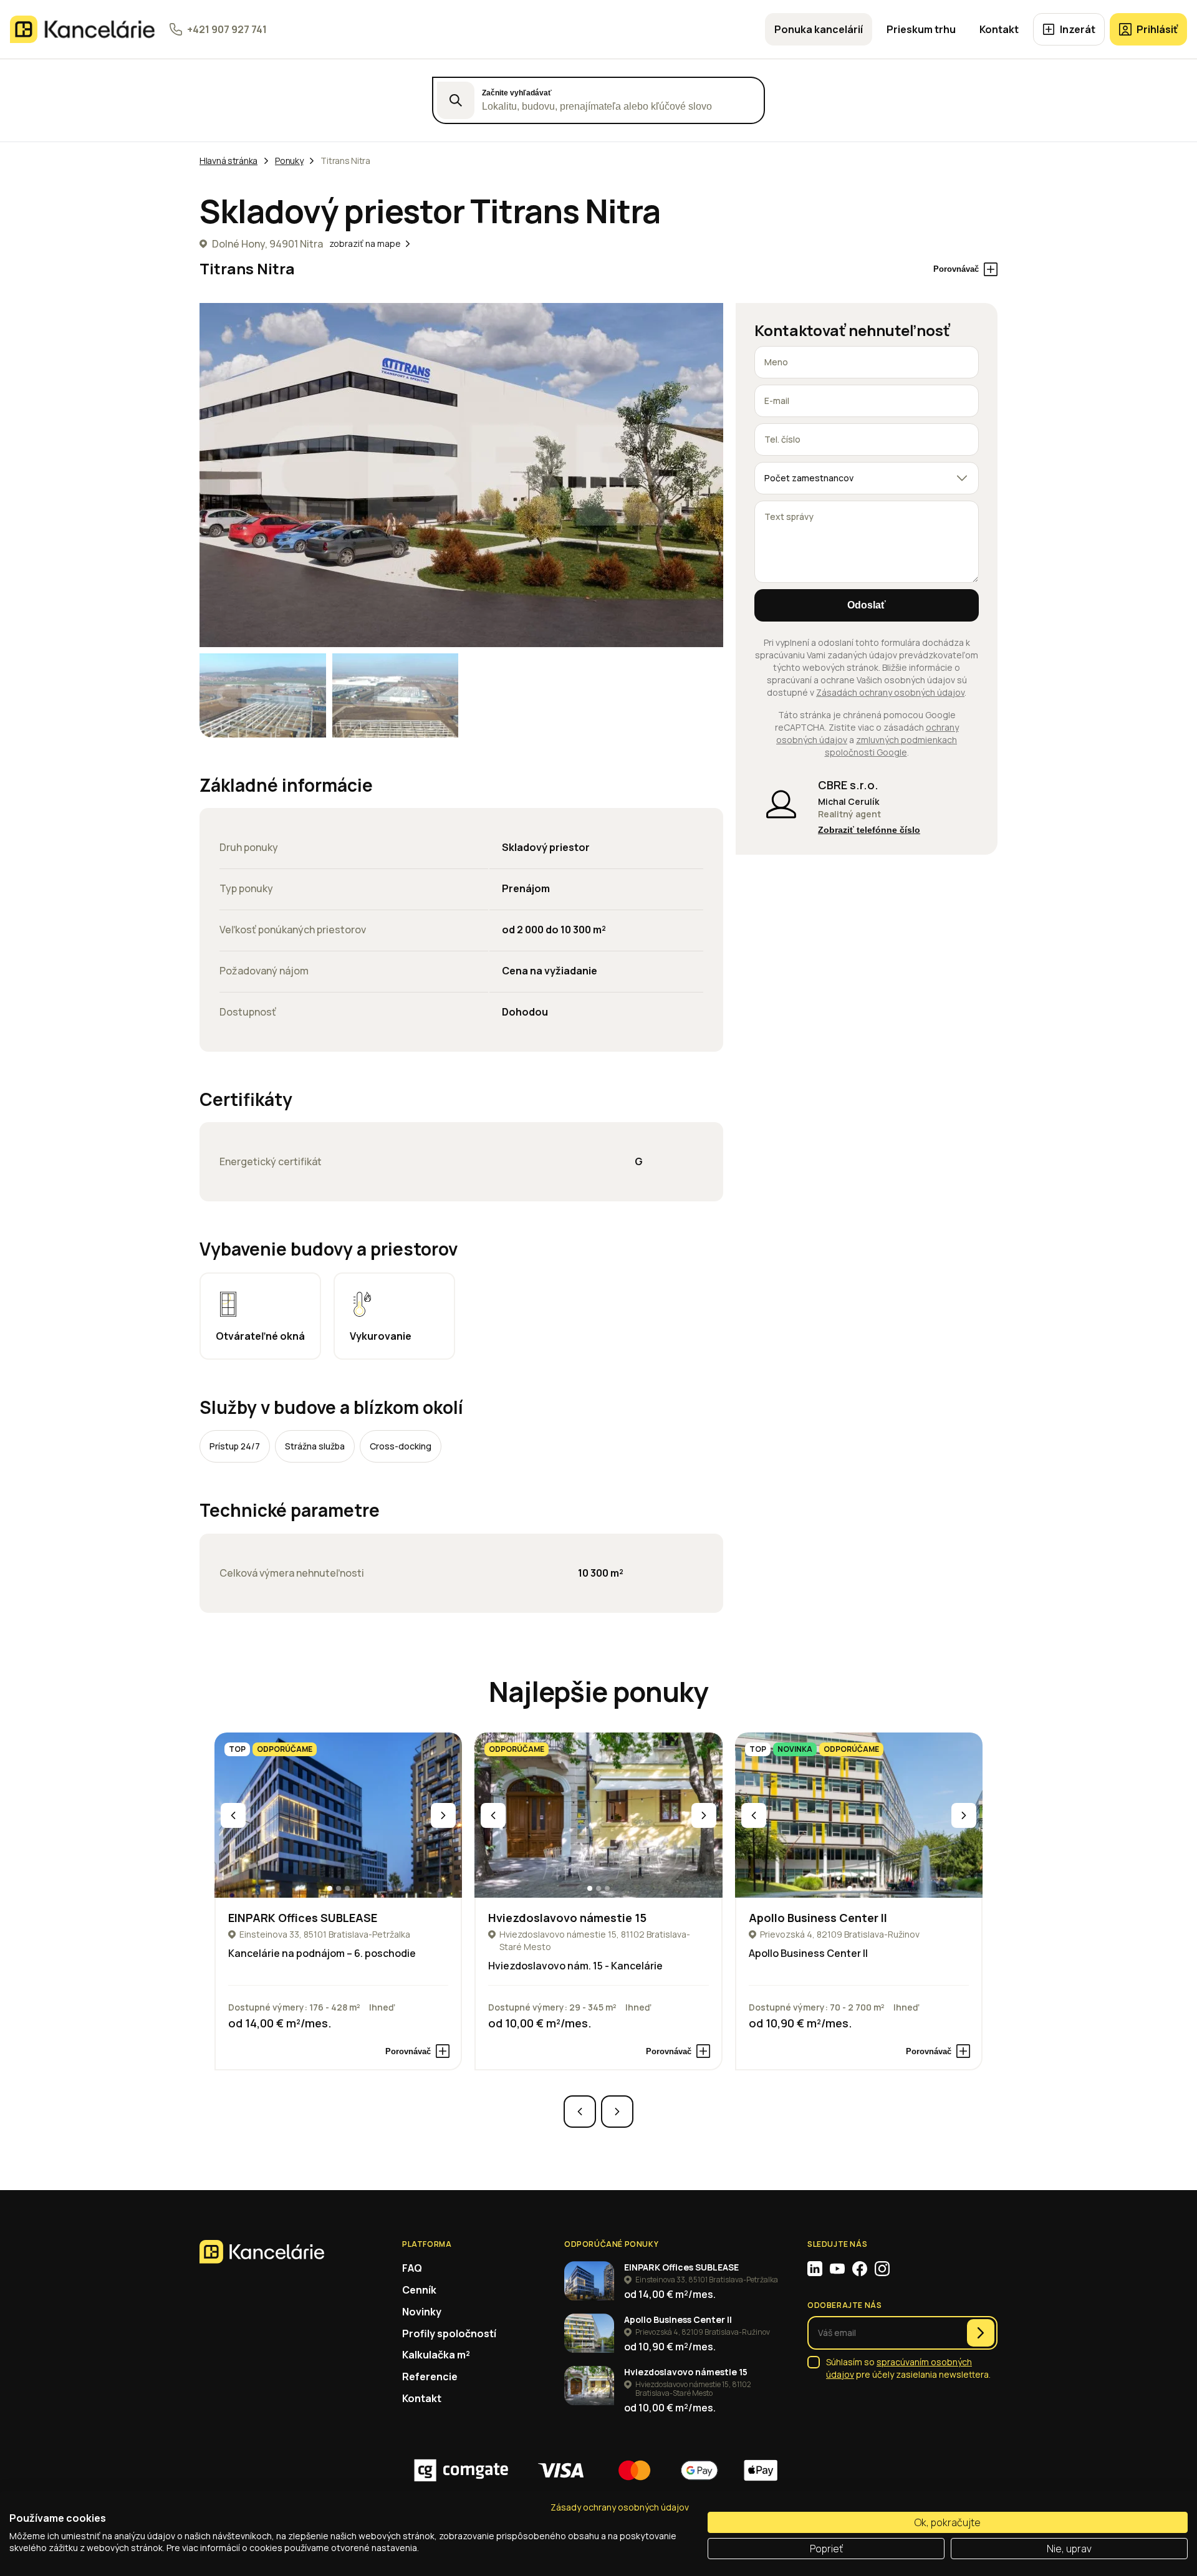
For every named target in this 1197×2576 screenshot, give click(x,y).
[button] (330, 1888)
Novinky (422, 2312)
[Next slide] (443, 1815)
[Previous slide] (233, 1815)
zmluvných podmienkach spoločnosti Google (891, 746)
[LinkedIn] (815, 2269)
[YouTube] (837, 2269)
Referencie (430, 2377)
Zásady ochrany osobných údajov (620, 2507)
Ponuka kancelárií (819, 29)
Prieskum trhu (921, 29)
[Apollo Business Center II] (859, 1815)
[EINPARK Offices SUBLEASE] (338, 1815)
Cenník (419, 2290)
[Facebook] (860, 2269)
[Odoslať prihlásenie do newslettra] (981, 2333)
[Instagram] (882, 2269)
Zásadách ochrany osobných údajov (890, 692)
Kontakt (999, 29)
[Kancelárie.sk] (82, 29)
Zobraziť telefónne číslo (869, 830)
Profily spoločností (449, 2333)
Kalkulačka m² (436, 2355)
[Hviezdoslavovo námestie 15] (598, 1815)
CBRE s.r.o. (848, 785)
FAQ (412, 2268)
